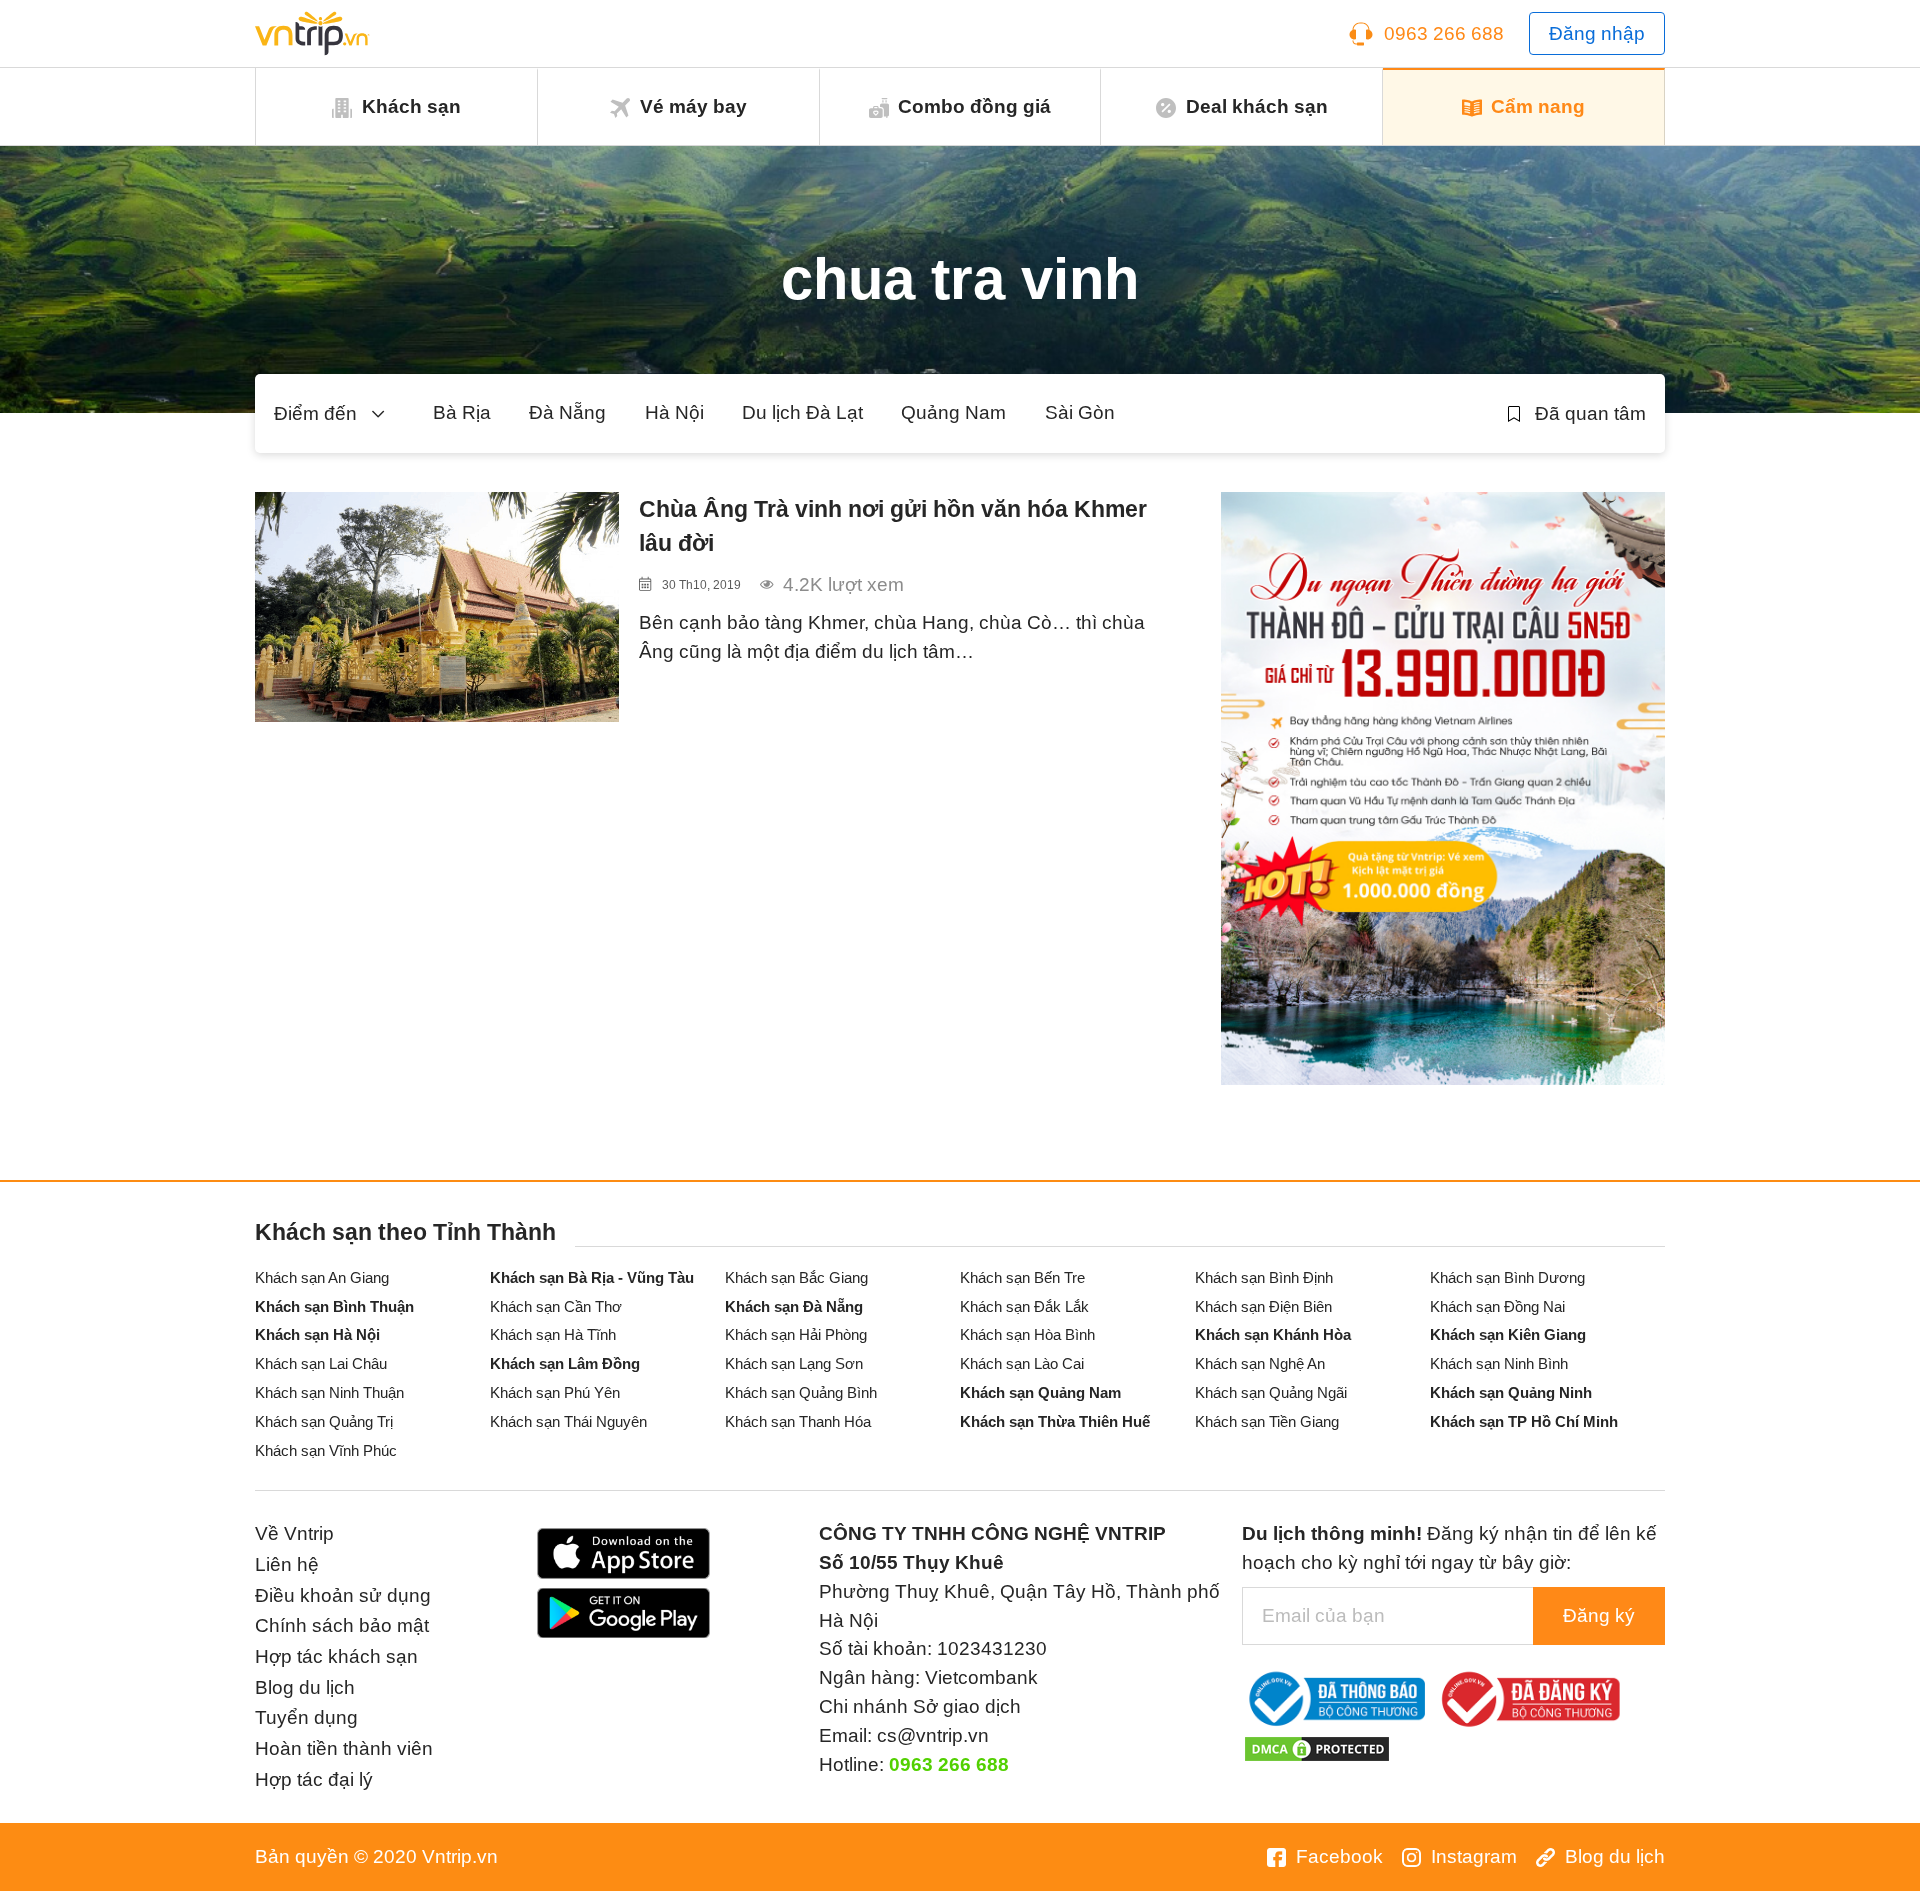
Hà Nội (674, 412)
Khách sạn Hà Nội (317, 1334)
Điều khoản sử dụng (343, 1595)
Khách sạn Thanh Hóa (798, 1421)
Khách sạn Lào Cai (1022, 1363)
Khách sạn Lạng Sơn (794, 1363)
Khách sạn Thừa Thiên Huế (1055, 1421)
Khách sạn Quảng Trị (324, 1421)
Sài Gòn (1080, 412)
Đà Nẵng (567, 412)
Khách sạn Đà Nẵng (794, 1306)
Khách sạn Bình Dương (1507, 1277)
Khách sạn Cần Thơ (556, 1306)
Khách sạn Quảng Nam (1040, 1392)
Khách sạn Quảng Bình (801, 1392)
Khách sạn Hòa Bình (1027, 1334)
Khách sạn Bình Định (1264, 1277)
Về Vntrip (294, 1533)
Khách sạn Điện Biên (1263, 1306)
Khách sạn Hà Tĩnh (553, 1334)
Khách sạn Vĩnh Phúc (326, 1450)
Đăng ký (1599, 1615)
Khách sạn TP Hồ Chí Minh (1524, 1421)
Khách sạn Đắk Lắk (1024, 1306)
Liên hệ (287, 1564)
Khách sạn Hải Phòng (796, 1334)
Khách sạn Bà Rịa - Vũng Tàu (592, 1277)
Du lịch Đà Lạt (802, 412)
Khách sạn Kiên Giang (1508, 1334)
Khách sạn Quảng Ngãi (1271, 1392)
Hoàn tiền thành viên (344, 1748)
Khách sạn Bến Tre (1022, 1277)
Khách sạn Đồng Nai (1497, 1306)
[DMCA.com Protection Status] (1317, 1747)
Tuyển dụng (306, 1717)
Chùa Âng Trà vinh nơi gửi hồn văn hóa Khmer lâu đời (893, 526)
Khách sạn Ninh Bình (1499, 1363)
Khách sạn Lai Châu (321, 1363)
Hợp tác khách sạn (336, 1656)
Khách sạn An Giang (322, 1277)
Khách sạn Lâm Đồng (565, 1363)
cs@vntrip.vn (933, 1735)
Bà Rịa (462, 412)
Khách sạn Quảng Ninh (1511, 1392)
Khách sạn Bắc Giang (796, 1277)
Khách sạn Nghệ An (1260, 1363)
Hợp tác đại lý (314, 1779)
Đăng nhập (1597, 33)
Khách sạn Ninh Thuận (329, 1392)
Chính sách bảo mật (342, 1625)
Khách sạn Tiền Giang (1267, 1421)
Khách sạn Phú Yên (555, 1392)
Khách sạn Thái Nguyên (568, 1421)
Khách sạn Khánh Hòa (1273, 1334)
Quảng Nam (953, 412)
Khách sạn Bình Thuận (334, 1306)
